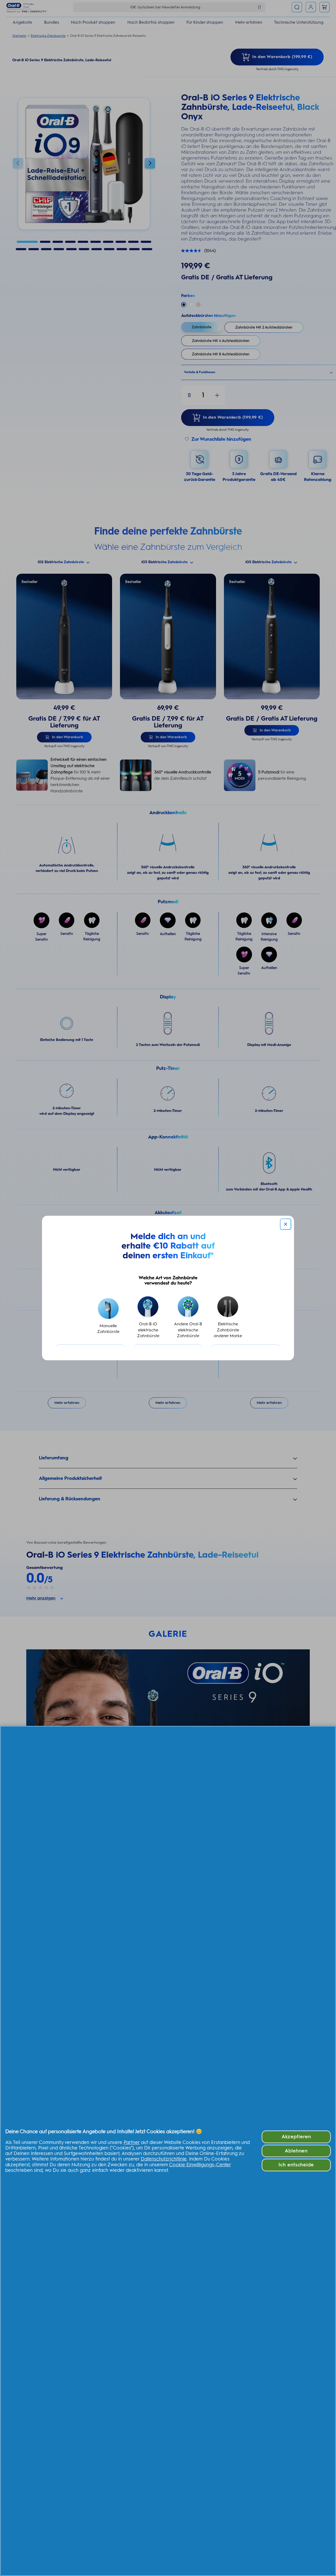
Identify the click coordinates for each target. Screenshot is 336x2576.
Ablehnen (296, 2151)
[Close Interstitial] (286, 1224)
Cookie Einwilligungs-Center (200, 2165)
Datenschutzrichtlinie (164, 2159)
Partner (132, 2142)
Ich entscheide (296, 2165)
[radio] (108, 1318)
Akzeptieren (296, 2137)
